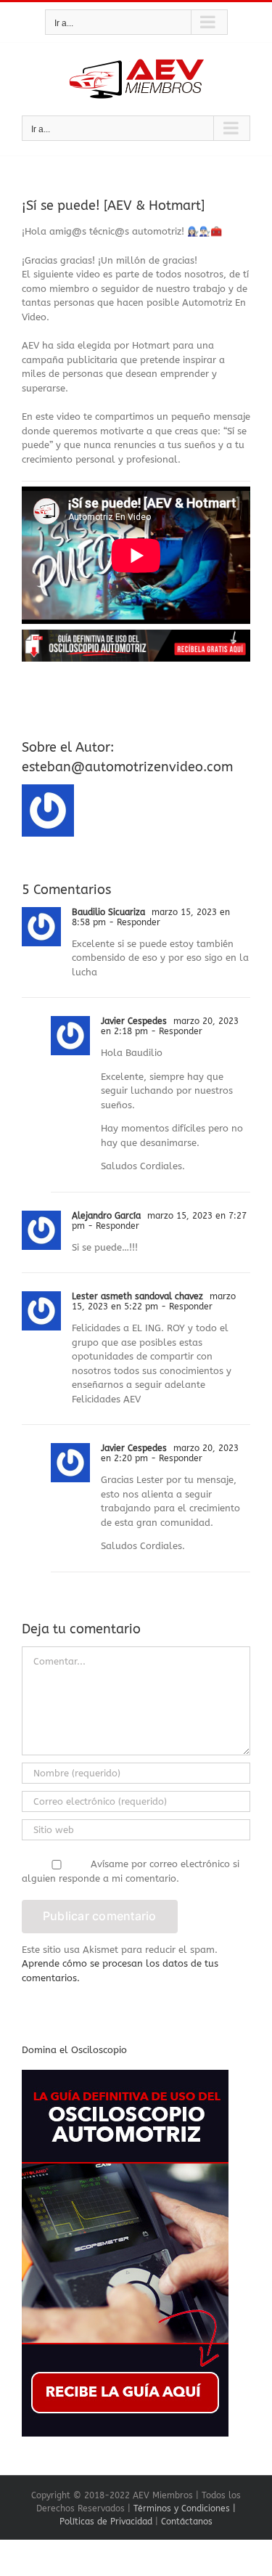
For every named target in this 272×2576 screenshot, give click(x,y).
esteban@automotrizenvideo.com (127, 767)
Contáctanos (187, 2522)
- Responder (133, 922)
